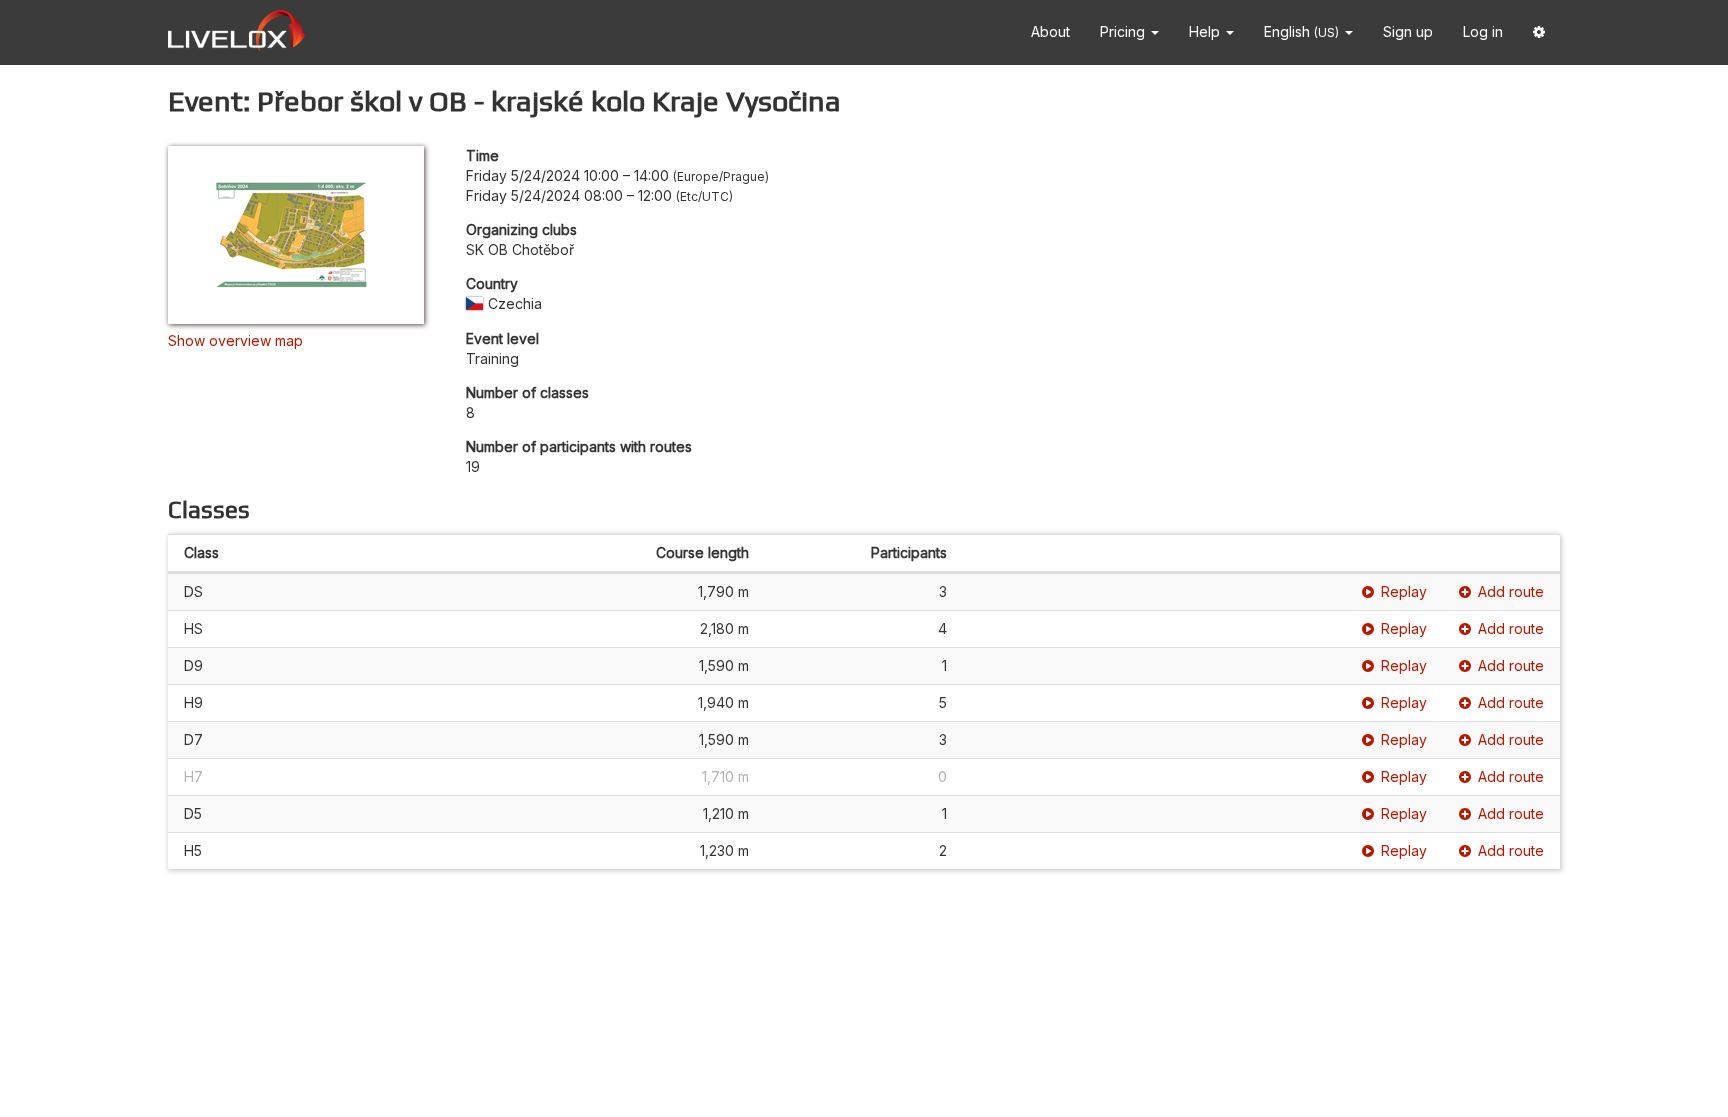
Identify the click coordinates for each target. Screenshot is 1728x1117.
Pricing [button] (1124, 31)
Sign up (1408, 31)
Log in (1483, 31)
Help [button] (1206, 31)
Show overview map (235, 340)
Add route (1511, 591)
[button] (1539, 32)
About (1050, 31)
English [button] (1301, 31)
